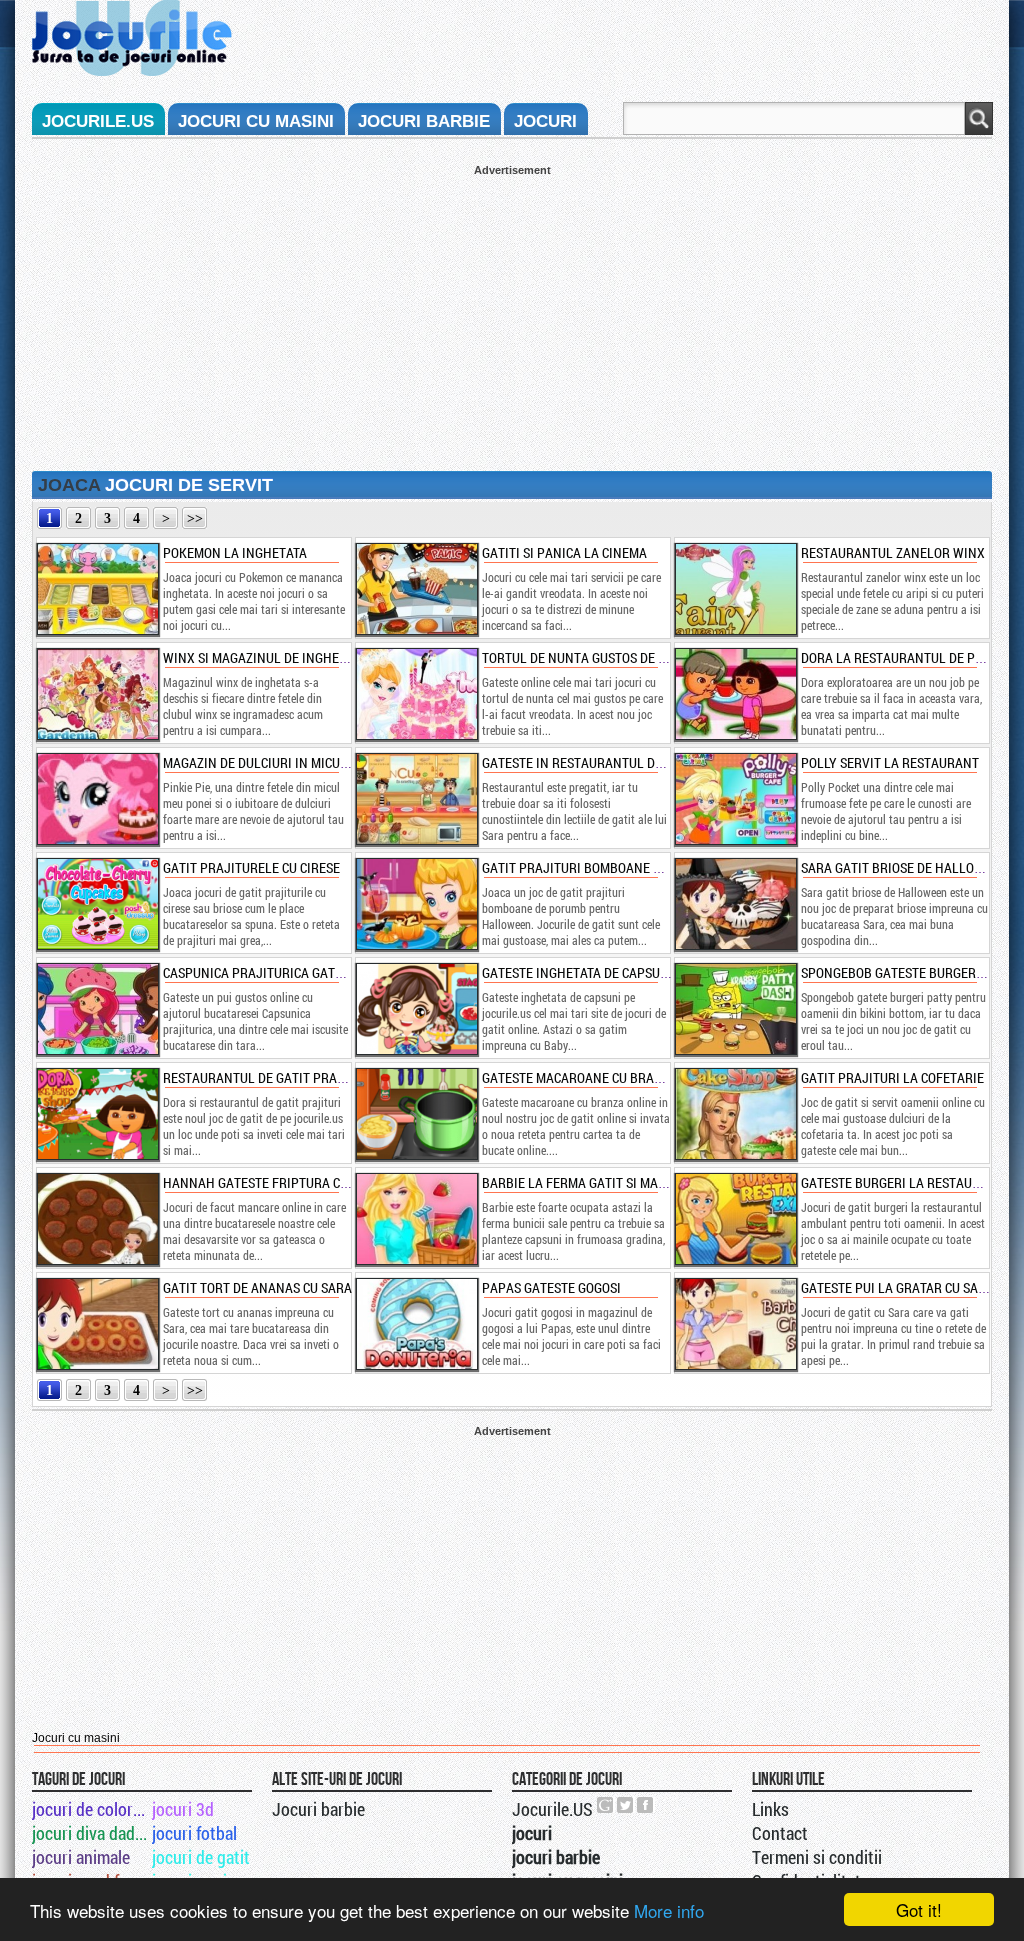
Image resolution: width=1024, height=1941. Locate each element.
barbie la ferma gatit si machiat (587, 1182)
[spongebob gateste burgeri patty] (735, 1009)
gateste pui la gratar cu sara (897, 1287)
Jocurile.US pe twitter (626, 1805)
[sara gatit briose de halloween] (735, 904)
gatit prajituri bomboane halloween (604, 867)
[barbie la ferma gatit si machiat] (416, 1219)
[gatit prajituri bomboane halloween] (416, 904)
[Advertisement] (512, 316)
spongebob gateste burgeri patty (910, 972)
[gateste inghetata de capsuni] (416, 1009)
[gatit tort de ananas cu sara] (97, 1324)
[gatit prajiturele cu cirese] (97, 904)
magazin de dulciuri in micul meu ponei (288, 762)
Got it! (919, 1909)
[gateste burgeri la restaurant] (735, 1219)
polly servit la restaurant (890, 762)
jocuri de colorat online (90, 1809)
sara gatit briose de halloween (904, 867)
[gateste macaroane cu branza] (416, 1114)
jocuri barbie (424, 121)
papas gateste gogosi (551, 1287)
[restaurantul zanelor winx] (735, 589)
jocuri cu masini (256, 121)
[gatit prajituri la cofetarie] (735, 1114)
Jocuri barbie (318, 1809)
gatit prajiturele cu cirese (251, 867)
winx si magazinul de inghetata (265, 657)
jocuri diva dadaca (90, 1833)
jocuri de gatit (201, 1857)
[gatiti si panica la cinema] (416, 589)
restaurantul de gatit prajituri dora (286, 1077)
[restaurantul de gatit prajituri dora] (97, 1114)
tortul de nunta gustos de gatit (587, 657)
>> (195, 518)
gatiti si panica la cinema (564, 552)
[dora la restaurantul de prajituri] (735, 694)
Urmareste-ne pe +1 (606, 1805)
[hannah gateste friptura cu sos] (97, 1219)
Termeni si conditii (817, 1857)
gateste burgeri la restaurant (902, 1182)
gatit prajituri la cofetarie (892, 1077)
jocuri (545, 121)
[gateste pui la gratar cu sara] (735, 1324)
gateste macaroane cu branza (580, 1077)
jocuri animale (81, 1857)
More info (669, 1910)
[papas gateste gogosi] (416, 1324)
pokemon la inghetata (235, 552)
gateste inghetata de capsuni (577, 972)
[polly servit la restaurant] (735, 799)
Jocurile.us (98, 121)
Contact (780, 1833)
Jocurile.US (552, 1809)
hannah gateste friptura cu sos (268, 1182)
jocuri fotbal (194, 1833)
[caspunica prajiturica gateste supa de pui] (97, 1009)
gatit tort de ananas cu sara (257, 1287)
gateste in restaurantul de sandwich (605, 762)
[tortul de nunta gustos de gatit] (416, 694)
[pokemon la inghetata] (97, 589)
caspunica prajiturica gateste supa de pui (300, 972)
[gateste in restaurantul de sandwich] (416, 799)
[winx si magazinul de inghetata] (97, 694)
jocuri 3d (183, 1809)
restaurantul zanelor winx (893, 552)
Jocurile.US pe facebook (646, 1805)
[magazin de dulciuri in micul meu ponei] (97, 799)
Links (770, 1809)
